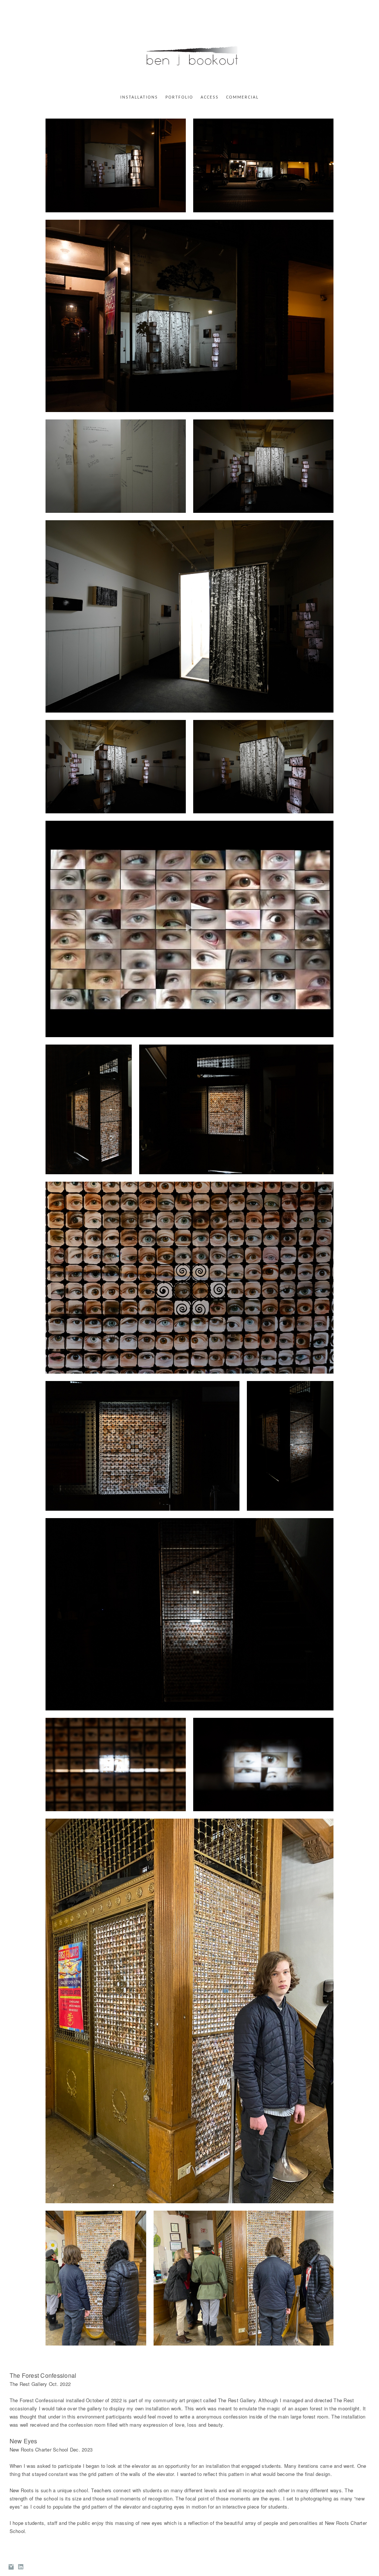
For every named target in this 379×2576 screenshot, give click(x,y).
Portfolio (179, 97)
